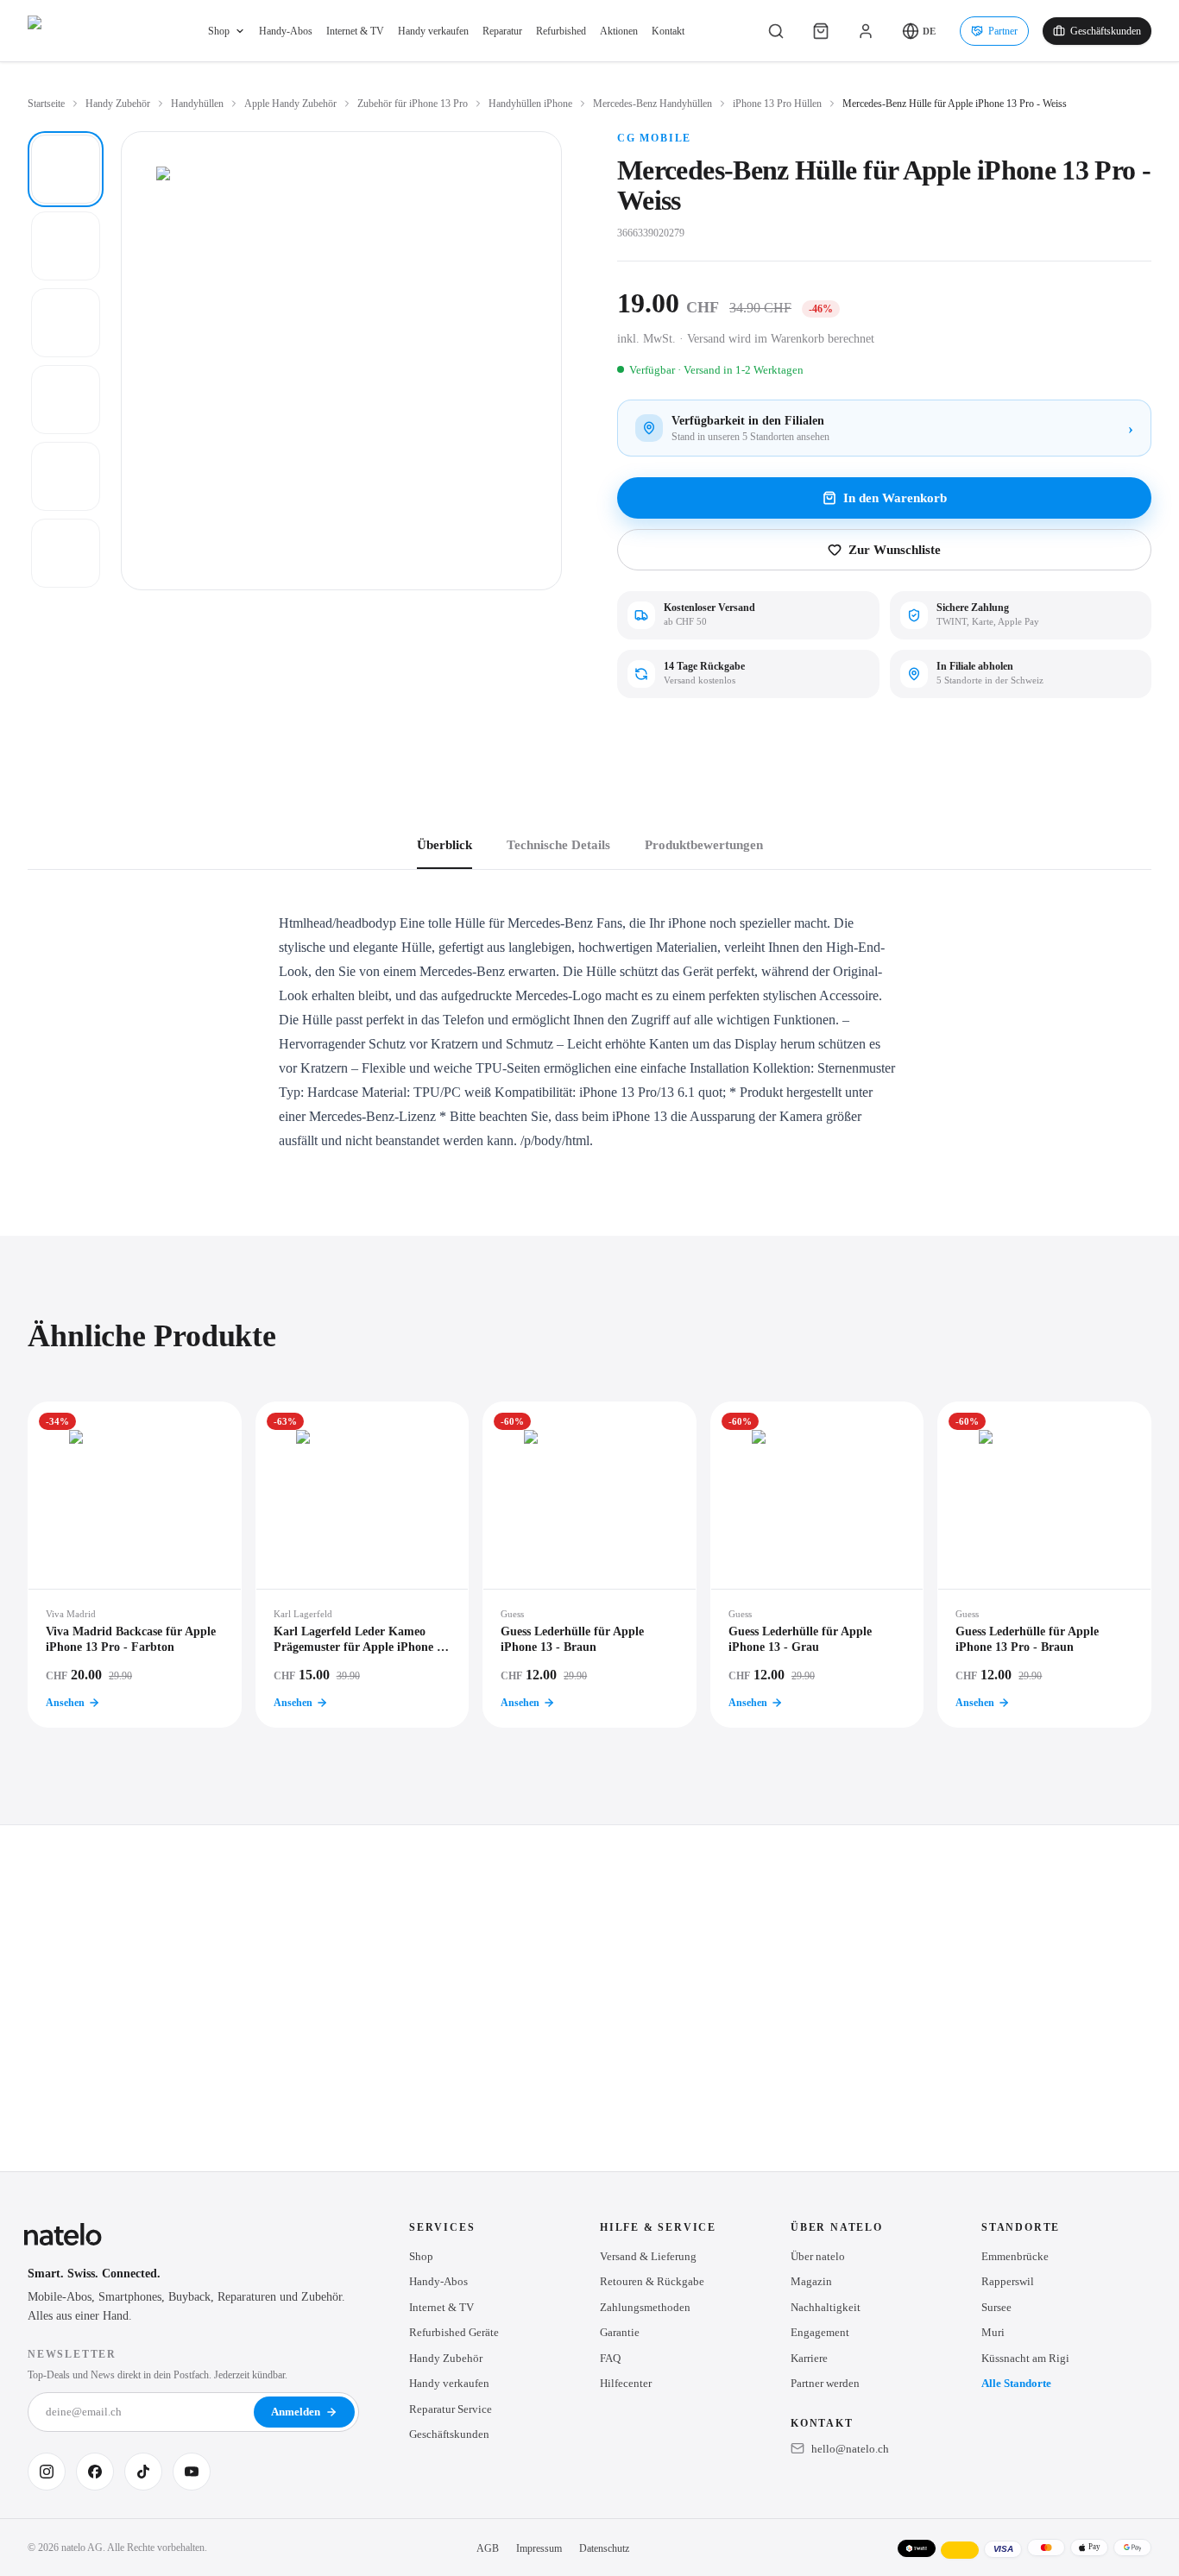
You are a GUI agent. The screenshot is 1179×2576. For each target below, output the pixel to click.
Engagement (820, 2332)
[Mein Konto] (866, 31)
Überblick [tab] (444, 845)
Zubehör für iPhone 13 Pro (413, 104)
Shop (219, 31)
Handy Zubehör (118, 104)
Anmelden (296, 2412)
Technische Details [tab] (558, 845)
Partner (1003, 31)
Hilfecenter (626, 2383)
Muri (993, 2332)
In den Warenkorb (895, 498)
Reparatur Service (451, 2409)
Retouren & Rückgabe (652, 2281)
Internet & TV (355, 31)
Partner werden (825, 2383)
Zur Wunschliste (895, 550)
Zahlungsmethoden (645, 2307)
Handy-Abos (286, 31)
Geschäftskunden (1106, 31)
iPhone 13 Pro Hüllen (777, 104)
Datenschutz (604, 2548)
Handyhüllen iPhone (530, 104)
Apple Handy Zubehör (290, 104)
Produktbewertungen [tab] (704, 845)
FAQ (610, 2358)
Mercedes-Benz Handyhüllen (653, 104)
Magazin (811, 2281)
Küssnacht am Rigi (1025, 2358)
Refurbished (561, 31)
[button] (919, 31)
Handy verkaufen (433, 31)
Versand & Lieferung (648, 2256)
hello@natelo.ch (850, 2449)
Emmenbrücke (1015, 2256)
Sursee (996, 2307)
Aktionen (619, 31)
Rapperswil (1008, 2281)
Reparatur (502, 31)
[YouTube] (192, 2472)
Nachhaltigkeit (826, 2307)
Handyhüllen (197, 104)
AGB (488, 2548)
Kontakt (668, 31)
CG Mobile (654, 138)
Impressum (539, 2548)
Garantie (620, 2332)
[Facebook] (95, 2472)
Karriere (809, 2358)
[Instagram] (47, 2472)
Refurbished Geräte (454, 2332)
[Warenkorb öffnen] (821, 31)
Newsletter (72, 2354)
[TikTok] (143, 2472)
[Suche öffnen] (776, 31)
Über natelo (818, 2256)
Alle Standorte (1016, 2383)
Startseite (46, 104)
